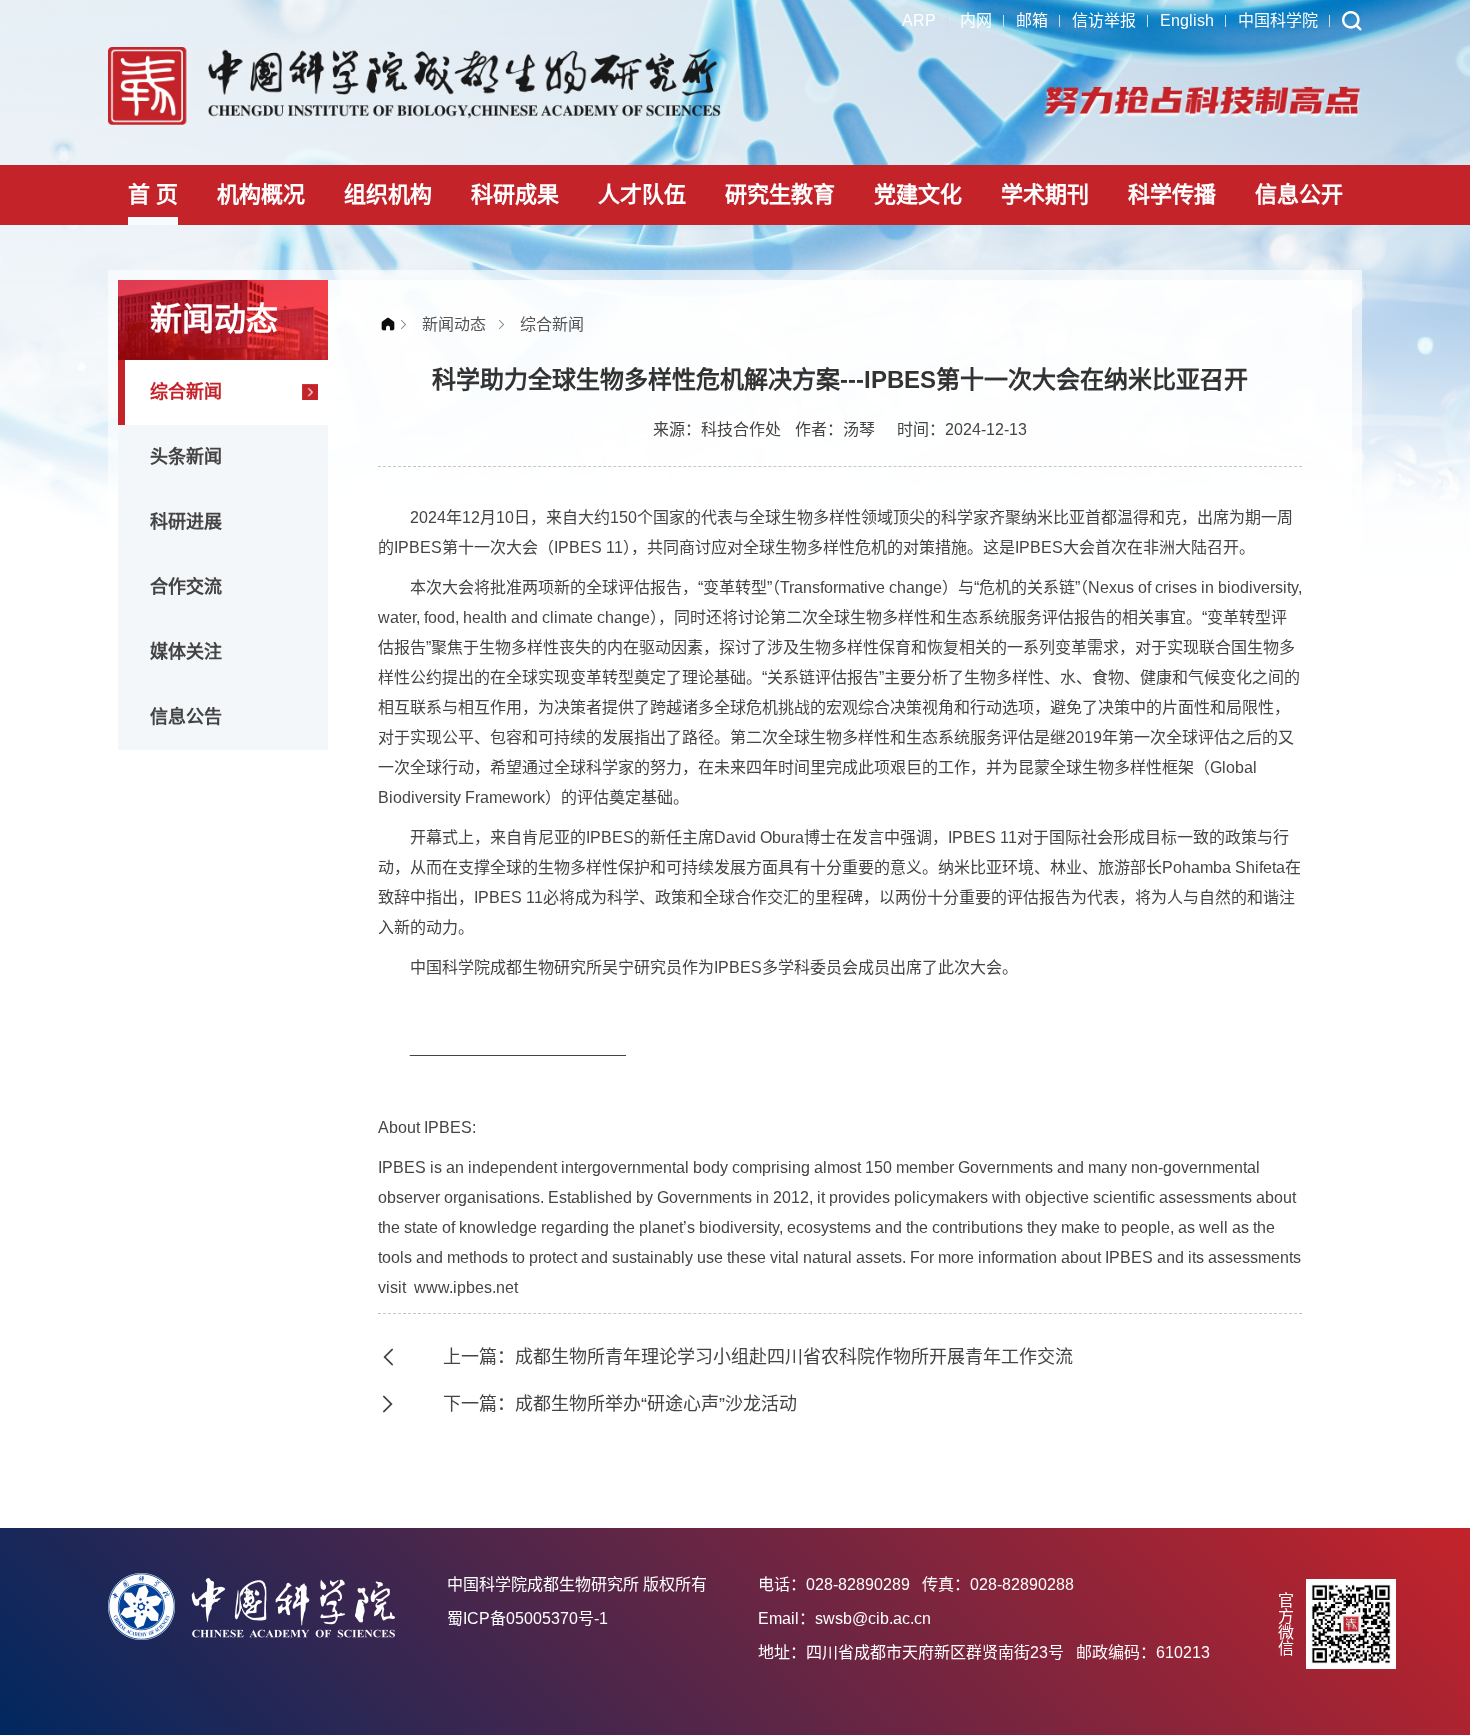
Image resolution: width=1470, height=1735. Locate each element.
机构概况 (261, 194)
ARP (919, 20)
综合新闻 (186, 392)
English (1187, 20)
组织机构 (388, 194)
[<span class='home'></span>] (393, 324)
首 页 (153, 194)
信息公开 (1299, 194)
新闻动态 (454, 324)
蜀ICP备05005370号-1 (527, 1618)
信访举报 (1104, 20)
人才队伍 (642, 194)
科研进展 (186, 522)
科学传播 (1172, 194)
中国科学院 (1278, 20)
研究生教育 (780, 194)
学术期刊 (1045, 194)
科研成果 (515, 194)
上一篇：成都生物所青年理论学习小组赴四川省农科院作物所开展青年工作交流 (758, 1357)
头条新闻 (186, 457)
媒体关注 (186, 652)
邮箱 (1032, 20)
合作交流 (186, 587)
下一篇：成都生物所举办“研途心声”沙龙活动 (620, 1404)
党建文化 (918, 194)
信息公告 (186, 717)
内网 (976, 20)
